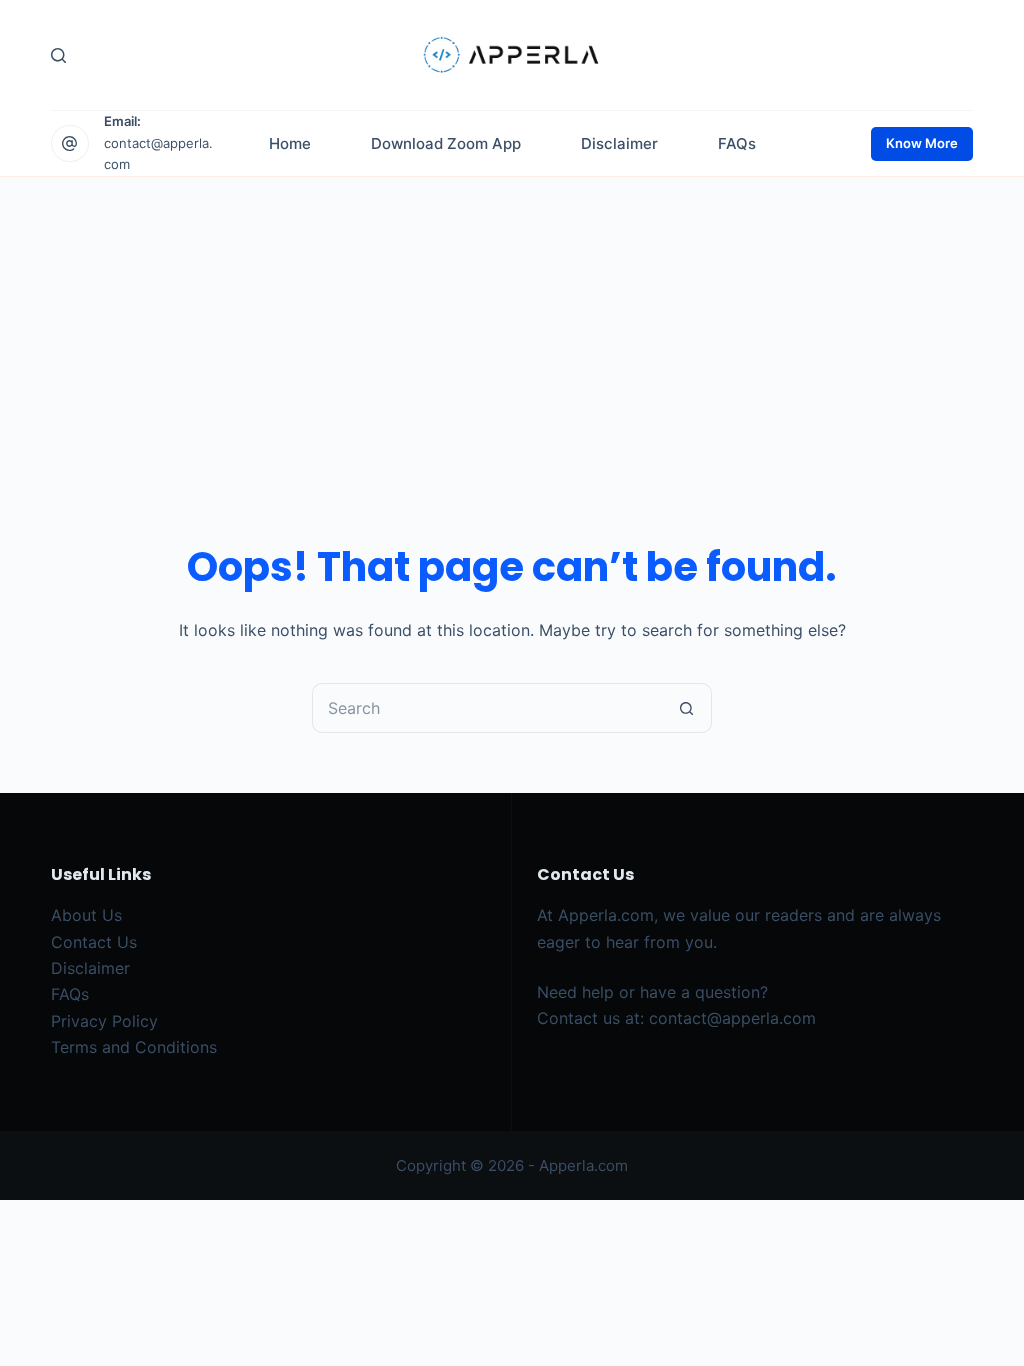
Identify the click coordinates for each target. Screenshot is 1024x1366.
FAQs (70, 994)
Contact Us (94, 942)
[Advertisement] (512, 327)
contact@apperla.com (732, 1018)
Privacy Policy (104, 1021)
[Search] (58, 55)
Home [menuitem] (290, 143)
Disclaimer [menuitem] (619, 143)
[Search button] (687, 708)
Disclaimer (90, 968)
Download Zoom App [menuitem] (446, 143)
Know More (922, 143)
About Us (86, 915)
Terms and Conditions (134, 1047)
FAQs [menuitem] (737, 143)
